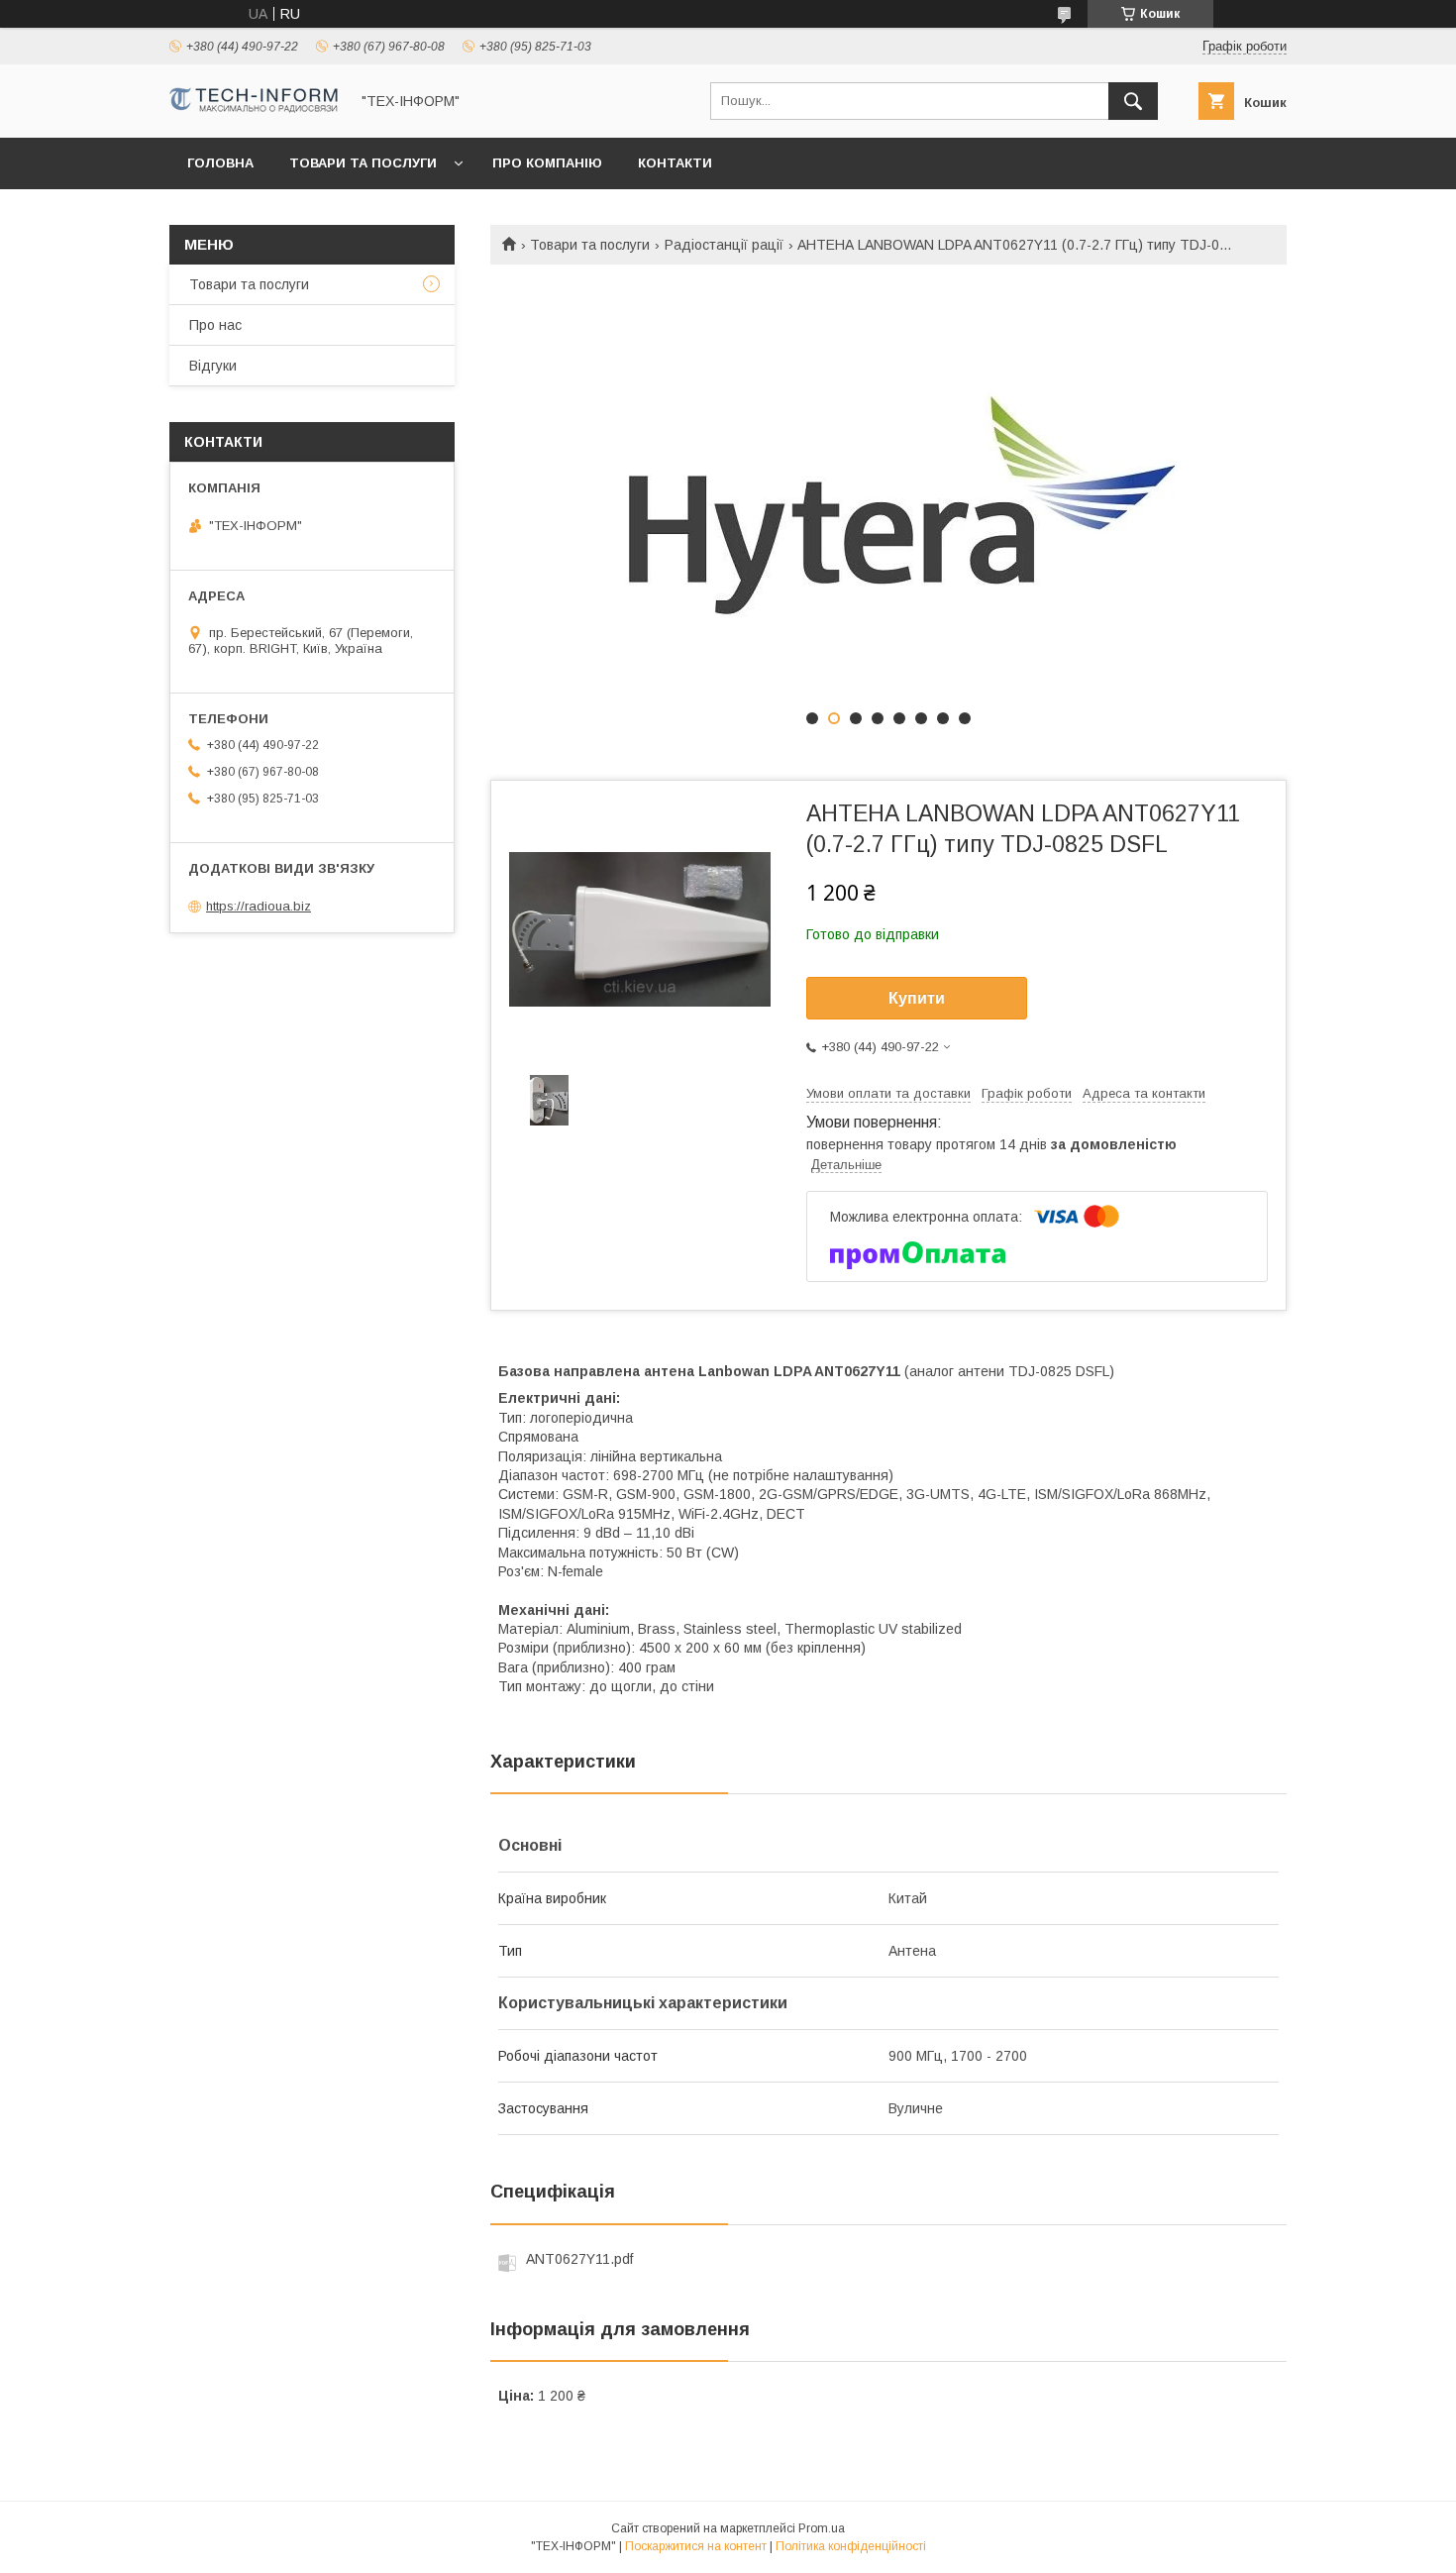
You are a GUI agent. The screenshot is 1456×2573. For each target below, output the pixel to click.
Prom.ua (822, 2528)
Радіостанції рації (724, 245)
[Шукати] (1133, 101)
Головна (220, 163)
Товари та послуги (363, 163)
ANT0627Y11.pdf (579, 2259)
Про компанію (547, 163)
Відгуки (213, 366)
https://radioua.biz (259, 906)
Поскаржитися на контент (696, 2546)
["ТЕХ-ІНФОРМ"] (254, 108)
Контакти (675, 163)
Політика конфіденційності (851, 2546)
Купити (917, 998)
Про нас (215, 325)
